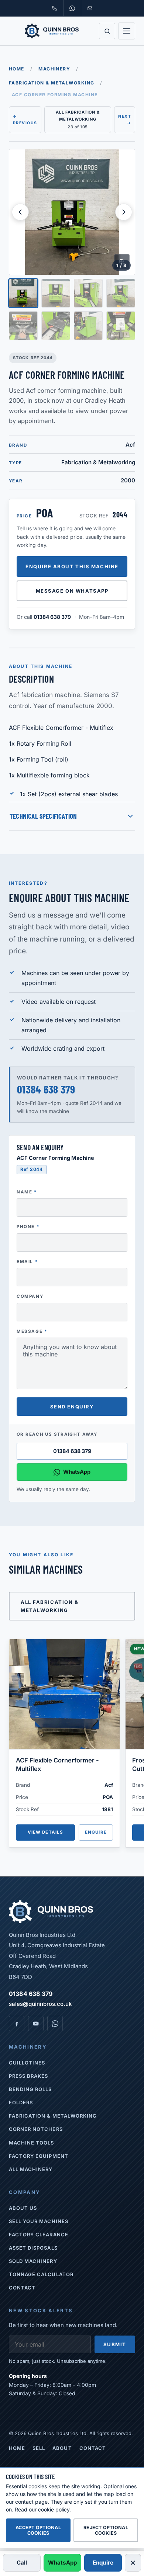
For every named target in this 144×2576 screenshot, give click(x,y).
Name (27, 1192)
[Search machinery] (107, 31)
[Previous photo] (20, 212)
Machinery (54, 69)
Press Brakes (28, 2076)
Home (17, 69)
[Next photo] (124, 212)
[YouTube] (36, 2024)
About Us (23, 2208)
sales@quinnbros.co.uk (40, 2004)
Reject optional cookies (106, 2530)
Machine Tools (32, 2143)
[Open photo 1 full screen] (72, 212)
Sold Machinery (33, 2261)
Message (32, 1331)
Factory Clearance (39, 2235)
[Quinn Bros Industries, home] (52, 31)
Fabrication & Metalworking (52, 83)
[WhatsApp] (55, 2024)
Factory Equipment (39, 2156)
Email (27, 1262)
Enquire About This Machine (72, 566)
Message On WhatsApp (72, 591)
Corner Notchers (36, 2129)
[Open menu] (127, 31)
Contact (22, 2288)
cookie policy (54, 2509)
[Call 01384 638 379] (54, 8)
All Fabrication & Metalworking (50, 1606)
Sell (39, 2448)
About (62, 2448)
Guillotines (27, 2063)
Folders (21, 2102)
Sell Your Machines (39, 2221)
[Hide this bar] (133, 2563)
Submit (115, 2344)
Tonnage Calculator (41, 2274)
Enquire (96, 1832)
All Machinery (31, 2169)
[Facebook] (17, 2024)
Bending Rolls (30, 2089)
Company (30, 1296)
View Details (46, 1832)
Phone (28, 1227)
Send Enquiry (72, 1407)
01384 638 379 (52, 617)
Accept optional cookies (38, 2530)
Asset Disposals (33, 2248)
